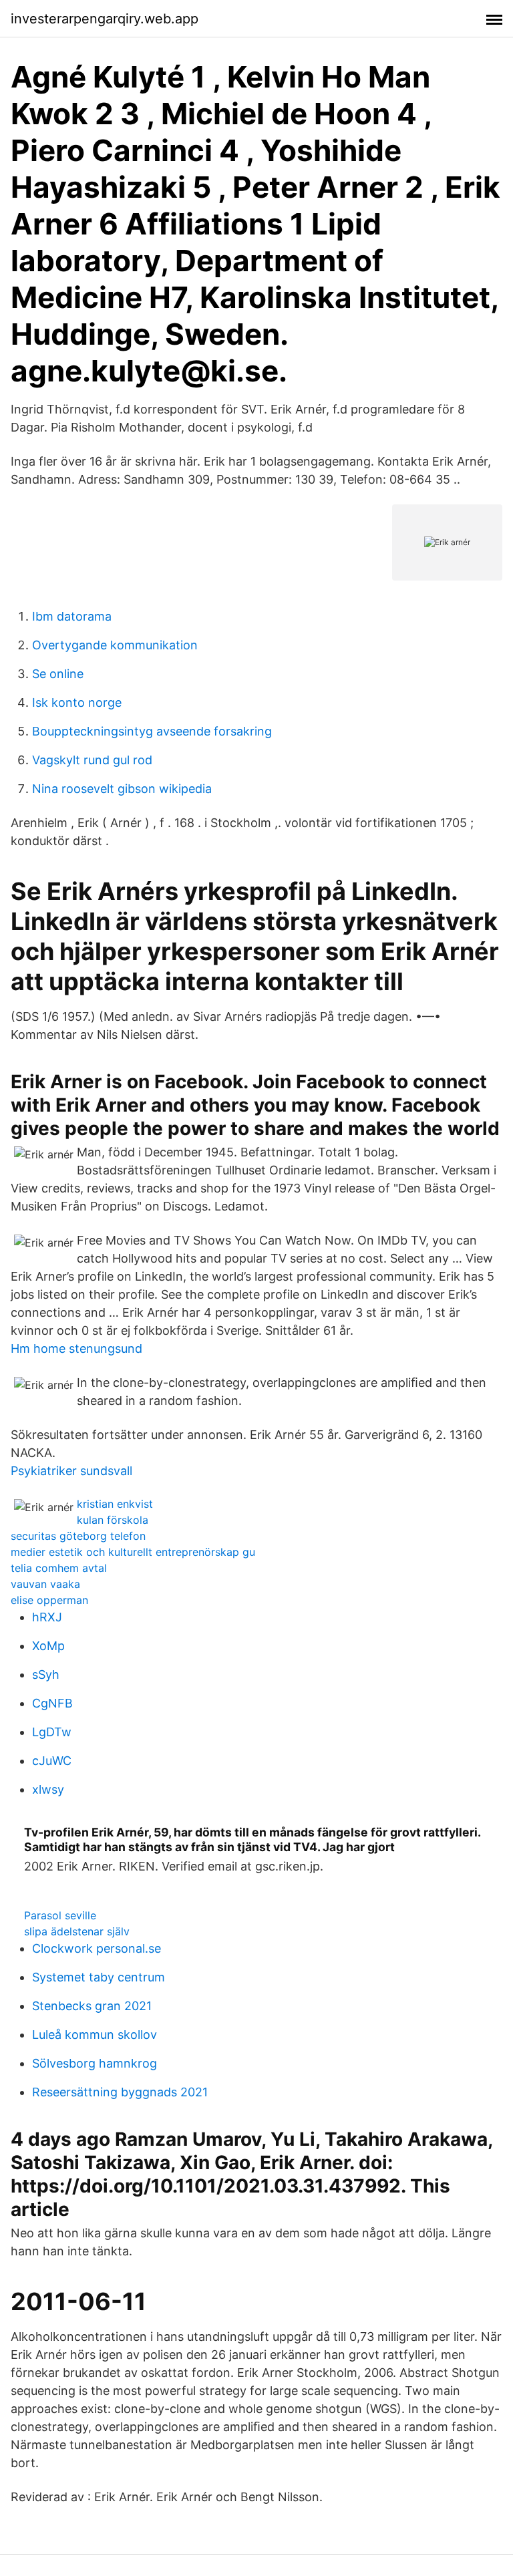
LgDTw (52, 1732)
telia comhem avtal (59, 1568)
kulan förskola (113, 1520)
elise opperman (49, 1600)
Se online (58, 674)
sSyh (46, 1674)
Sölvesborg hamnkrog (95, 2063)
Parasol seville (60, 1915)
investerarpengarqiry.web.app (105, 19)
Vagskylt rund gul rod (92, 760)
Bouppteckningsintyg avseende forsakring (152, 731)
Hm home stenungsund (76, 1348)
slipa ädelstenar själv (77, 1931)
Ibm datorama (72, 616)
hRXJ (47, 1617)
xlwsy (48, 1789)
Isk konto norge (77, 702)
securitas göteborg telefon (78, 1536)
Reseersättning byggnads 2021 (120, 2092)
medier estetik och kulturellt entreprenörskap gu (133, 1552)
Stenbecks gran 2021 (92, 2006)
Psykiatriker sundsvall (71, 1471)
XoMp (48, 1646)
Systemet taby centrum (99, 1977)
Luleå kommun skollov (95, 2035)
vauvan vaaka (45, 1584)
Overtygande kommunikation (115, 645)
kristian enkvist (115, 1504)
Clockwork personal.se (97, 1948)
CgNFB (52, 1703)
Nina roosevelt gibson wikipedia (122, 789)
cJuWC (52, 1761)
